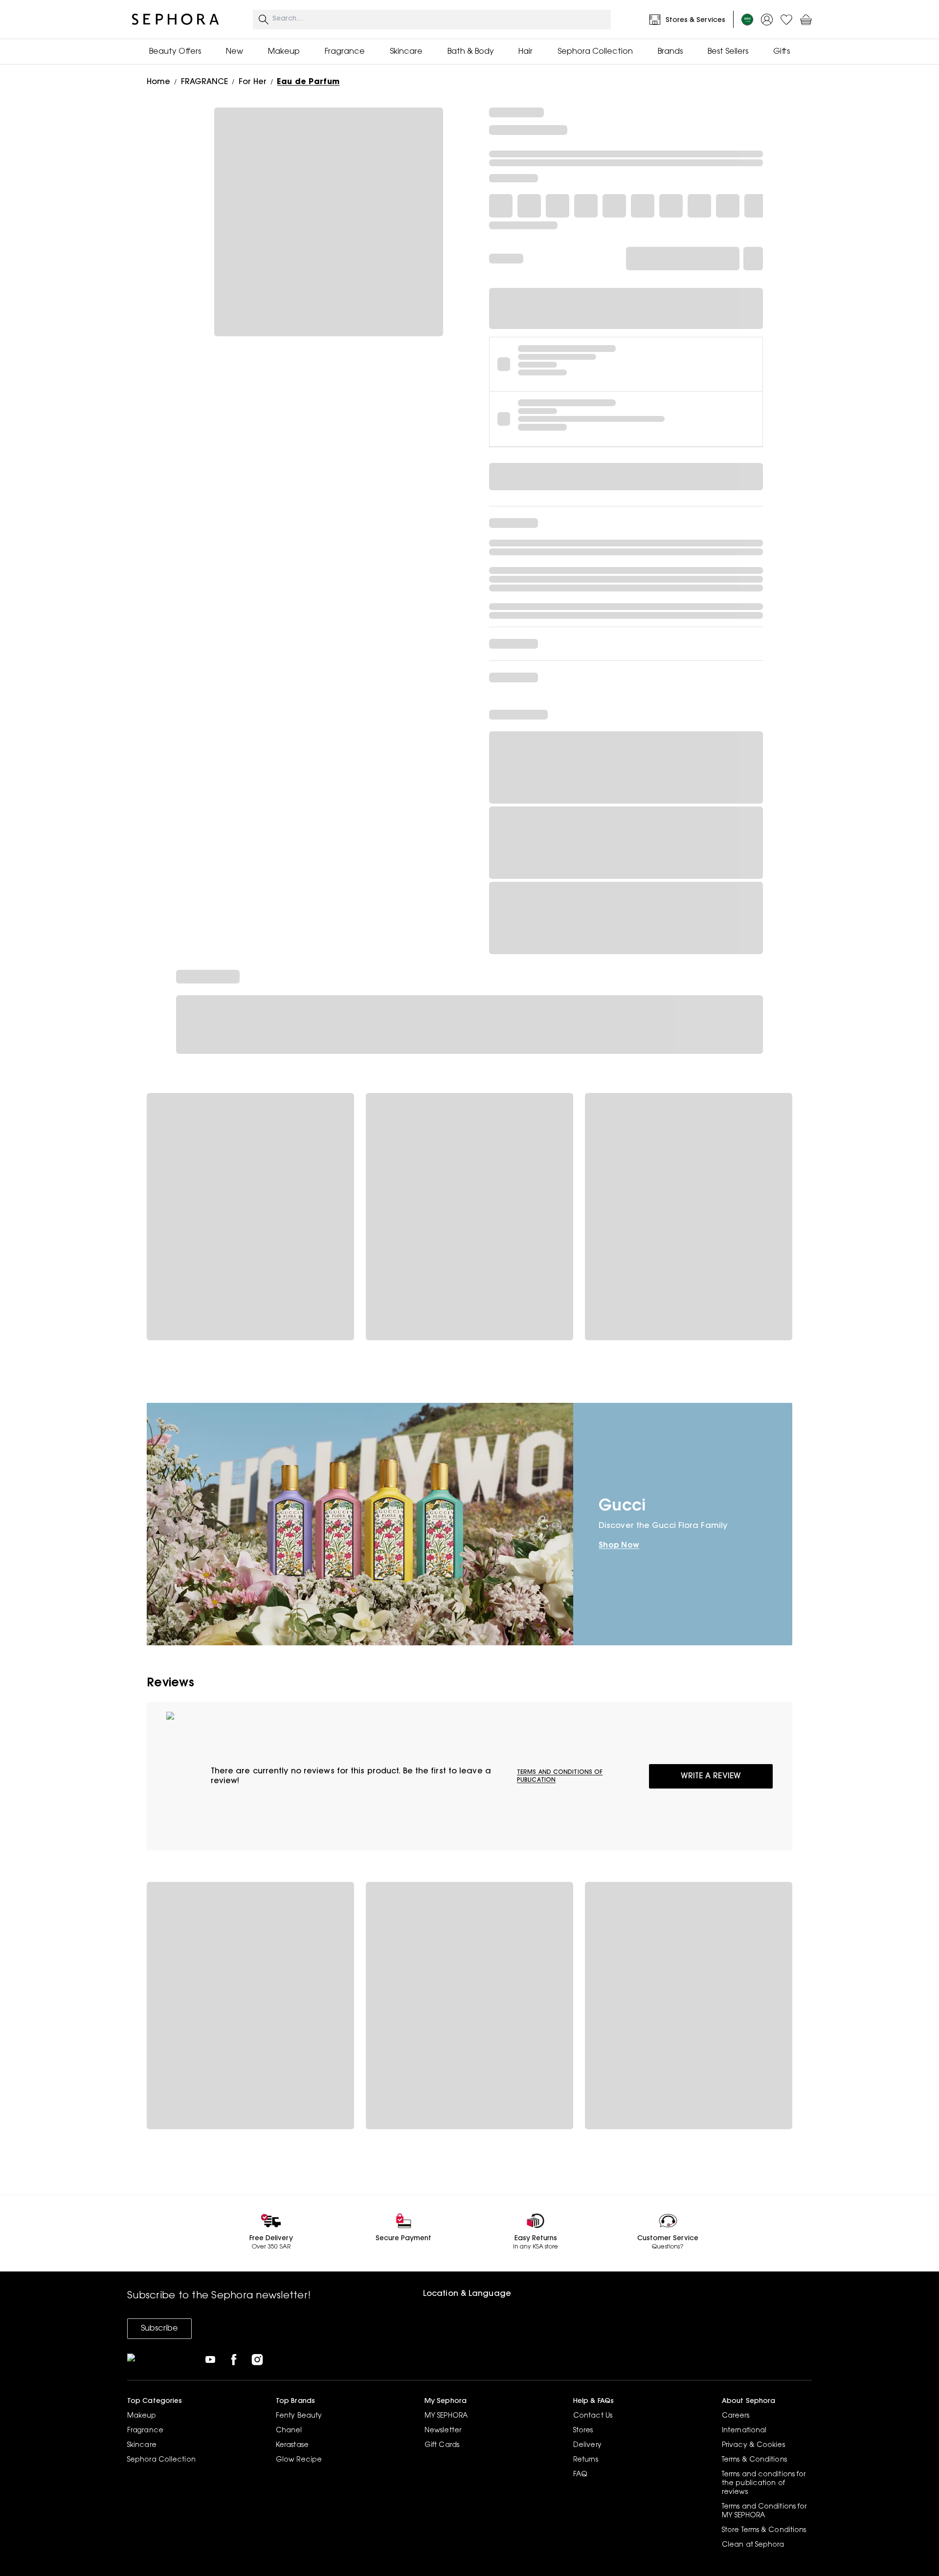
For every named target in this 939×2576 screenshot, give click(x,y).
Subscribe (159, 2329)
